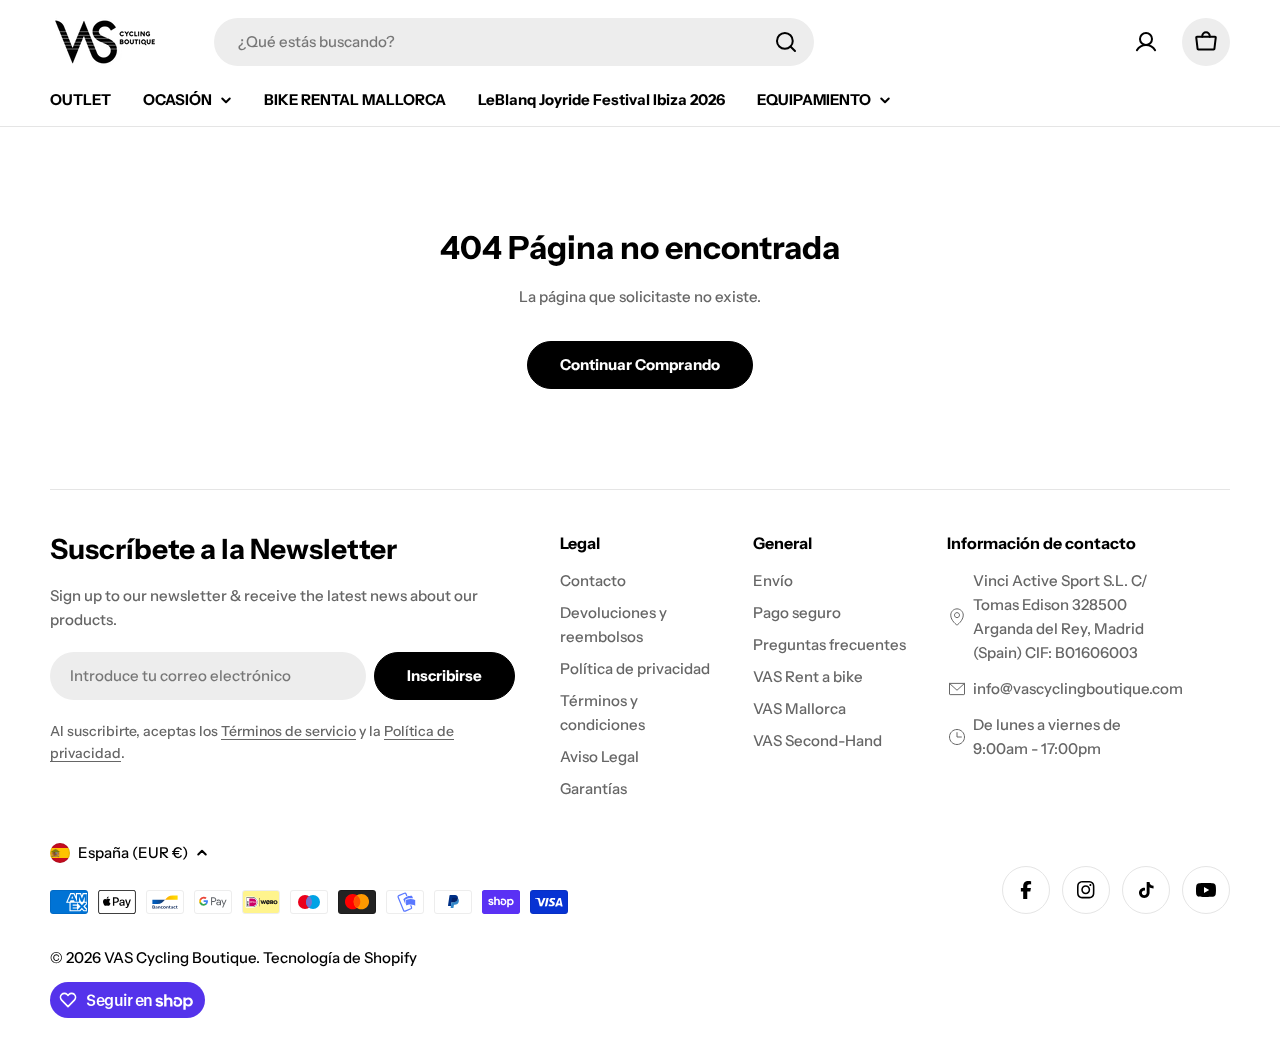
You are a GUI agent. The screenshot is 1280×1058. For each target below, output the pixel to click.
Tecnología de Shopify (340, 957)
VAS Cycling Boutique (180, 957)
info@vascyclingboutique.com (1078, 688)
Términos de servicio (288, 731)
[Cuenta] (1146, 42)
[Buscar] (786, 42)
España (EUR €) (133, 852)
